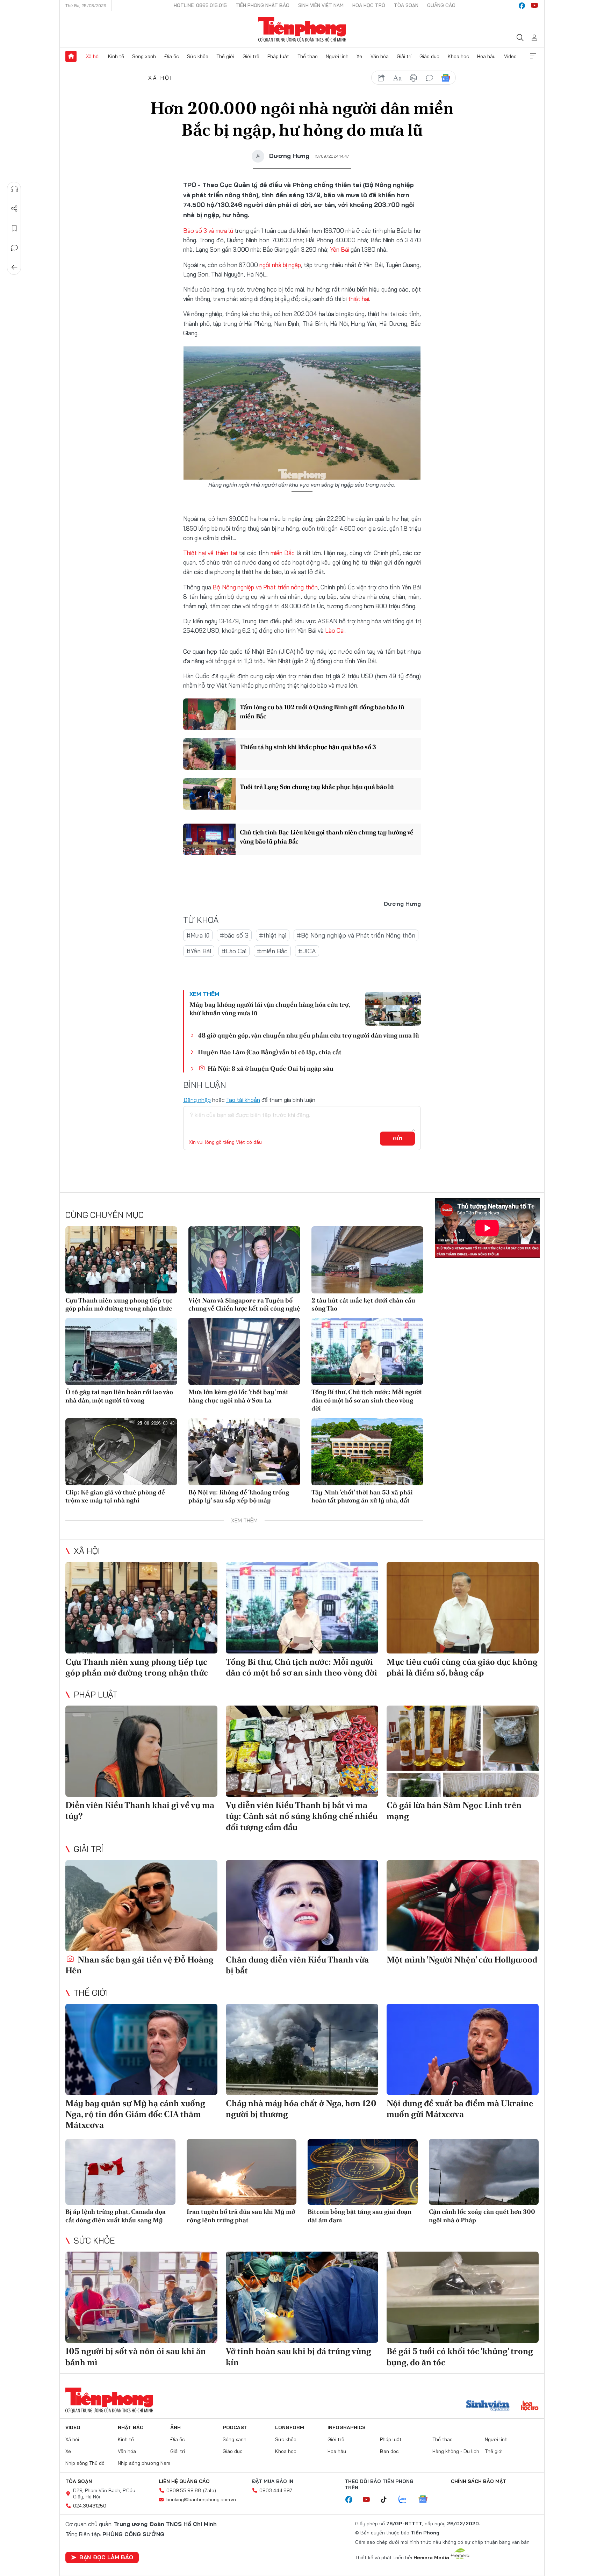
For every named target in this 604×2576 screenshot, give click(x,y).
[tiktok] (387, 2500)
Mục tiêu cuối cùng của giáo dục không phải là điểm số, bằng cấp (462, 1667)
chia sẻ (381, 78)
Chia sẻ (14, 209)
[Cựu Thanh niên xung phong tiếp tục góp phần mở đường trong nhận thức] (121, 1260)
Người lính (337, 56)
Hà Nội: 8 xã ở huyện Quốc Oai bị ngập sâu (270, 1068)
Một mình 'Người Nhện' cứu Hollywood (462, 1960)
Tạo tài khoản (243, 1100)
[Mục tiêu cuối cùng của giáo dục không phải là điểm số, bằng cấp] (463, 1608)
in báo (414, 78)
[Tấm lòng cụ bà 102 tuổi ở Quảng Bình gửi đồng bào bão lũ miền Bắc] (209, 714)
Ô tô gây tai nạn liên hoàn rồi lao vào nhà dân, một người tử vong (119, 1396)
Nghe (14, 189)
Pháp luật (278, 56)
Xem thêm (533, 56)
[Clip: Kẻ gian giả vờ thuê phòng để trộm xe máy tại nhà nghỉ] (121, 1452)
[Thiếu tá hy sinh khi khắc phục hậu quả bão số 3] (209, 754)
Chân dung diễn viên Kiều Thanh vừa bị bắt (297, 1965)
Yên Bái (340, 249)
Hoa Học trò (369, 5)
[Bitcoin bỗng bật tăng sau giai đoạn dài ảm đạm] (363, 2172)
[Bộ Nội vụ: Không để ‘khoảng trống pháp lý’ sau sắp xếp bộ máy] (244, 1452)
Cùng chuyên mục (105, 1215)
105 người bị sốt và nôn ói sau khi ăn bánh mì (136, 2356)
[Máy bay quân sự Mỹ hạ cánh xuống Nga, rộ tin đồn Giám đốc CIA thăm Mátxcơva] (141, 2049)
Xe (359, 56)
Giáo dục (429, 56)
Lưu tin (14, 228)
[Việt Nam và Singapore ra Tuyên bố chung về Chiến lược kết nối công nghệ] (244, 1260)
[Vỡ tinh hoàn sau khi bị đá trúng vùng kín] (302, 2297)
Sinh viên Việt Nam (321, 5)
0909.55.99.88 (184, 2490)
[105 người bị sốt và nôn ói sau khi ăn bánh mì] (141, 2297)
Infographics (347, 2427)
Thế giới (225, 56)
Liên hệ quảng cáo (184, 2481)
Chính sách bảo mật (479, 2481)
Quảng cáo (441, 5)
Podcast (235, 2427)
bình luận (430, 78)
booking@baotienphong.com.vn (201, 2499)
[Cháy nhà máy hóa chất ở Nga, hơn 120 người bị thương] (302, 2049)
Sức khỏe (198, 56)
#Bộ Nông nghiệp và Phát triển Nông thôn (356, 935)
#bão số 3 (234, 935)
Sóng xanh (144, 56)
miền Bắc (283, 553)
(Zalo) (210, 2490)
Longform (290, 2427)
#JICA (307, 951)
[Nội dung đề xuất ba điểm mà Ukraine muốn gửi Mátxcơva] (463, 2049)
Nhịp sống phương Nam (144, 2463)
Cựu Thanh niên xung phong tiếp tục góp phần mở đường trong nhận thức (119, 1304)
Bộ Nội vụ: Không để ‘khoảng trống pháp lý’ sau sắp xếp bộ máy (239, 1496)
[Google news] (426, 2500)
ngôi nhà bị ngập (280, 265)
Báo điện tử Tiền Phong (302, 29)
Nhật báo (131, 2427)
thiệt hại (359, 299)
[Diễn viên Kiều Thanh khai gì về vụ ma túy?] (141, 1751)
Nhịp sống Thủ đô (85, 2463)
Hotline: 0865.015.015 (200, 5)
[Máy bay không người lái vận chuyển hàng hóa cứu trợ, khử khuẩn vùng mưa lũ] (393, 1009)
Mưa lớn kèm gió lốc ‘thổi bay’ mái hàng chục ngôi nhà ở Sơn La (238, 1396)
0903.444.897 (276, 2490)
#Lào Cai (234, 951)
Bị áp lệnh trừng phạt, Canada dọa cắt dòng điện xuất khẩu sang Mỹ (116, 2216)
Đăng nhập (197, 1100)
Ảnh (175, 2427)
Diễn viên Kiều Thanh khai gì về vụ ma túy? (140, 1810)
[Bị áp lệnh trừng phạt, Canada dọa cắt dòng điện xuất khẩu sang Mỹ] (120, 2172)
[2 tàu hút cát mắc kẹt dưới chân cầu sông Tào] (367, 1260)
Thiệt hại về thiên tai (210, 553)
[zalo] (406, 2500)
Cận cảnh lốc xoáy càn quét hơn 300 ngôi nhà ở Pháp (482, 2216)
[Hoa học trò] (530, 2406)
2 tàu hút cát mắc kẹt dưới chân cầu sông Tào (363, 1304)
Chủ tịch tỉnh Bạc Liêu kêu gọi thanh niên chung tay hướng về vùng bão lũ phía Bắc (327, 837)
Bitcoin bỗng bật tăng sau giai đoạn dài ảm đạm (359, 2216)
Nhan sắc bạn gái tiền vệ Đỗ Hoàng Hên (139, 1965)
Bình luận (14, 248)
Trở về (14, 267)
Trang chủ (71, 56)
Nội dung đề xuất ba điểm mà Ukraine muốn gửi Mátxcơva (460, 2109)
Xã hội (93, 56)
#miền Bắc (272, 951)
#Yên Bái (199, 951)
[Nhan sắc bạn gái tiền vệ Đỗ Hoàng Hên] (141, 1906)
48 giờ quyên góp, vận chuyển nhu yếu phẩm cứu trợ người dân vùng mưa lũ (308, 1035)
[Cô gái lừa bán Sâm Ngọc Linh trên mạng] (463, 1751)
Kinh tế (116, 56)
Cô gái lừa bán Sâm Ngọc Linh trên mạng (454, 1810)
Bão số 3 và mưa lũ (208, 231)
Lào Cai (335, 630)
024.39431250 (90, 2506)
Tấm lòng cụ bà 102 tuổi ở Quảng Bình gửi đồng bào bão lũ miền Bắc (322, 711)
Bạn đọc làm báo (106, 2557)
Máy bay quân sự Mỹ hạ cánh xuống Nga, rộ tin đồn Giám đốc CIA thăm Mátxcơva (135, 2114)
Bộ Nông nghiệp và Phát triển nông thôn (265, 587)
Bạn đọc (389, 2451)
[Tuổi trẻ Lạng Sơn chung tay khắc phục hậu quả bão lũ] (209, 794)
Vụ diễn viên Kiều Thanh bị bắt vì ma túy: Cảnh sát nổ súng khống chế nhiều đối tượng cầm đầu (302, 1816)
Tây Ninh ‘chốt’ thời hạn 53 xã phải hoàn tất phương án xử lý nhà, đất (362, 1496)
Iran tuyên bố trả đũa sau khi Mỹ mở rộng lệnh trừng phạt (241, 2216)
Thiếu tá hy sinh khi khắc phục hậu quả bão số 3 (308, 747)
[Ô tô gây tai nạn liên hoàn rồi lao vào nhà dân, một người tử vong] (121, 1351)
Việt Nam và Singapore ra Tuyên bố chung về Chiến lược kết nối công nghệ (244, 1304)
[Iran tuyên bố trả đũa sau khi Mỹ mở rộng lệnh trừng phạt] (242, 2172)
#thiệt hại (273, 935)
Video (510, 56)
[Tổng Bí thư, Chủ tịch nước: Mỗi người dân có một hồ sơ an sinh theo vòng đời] (367, 1351)
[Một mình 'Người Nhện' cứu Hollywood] (463, 1906)
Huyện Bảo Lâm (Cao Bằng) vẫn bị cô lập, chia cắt (270, 1052)
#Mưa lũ (198, 935)
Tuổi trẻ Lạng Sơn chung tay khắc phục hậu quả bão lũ (317, 787)
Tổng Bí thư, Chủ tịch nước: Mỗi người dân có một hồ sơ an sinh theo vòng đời (367, 1400)
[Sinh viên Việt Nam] (488, 2406)
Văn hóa (380, 56)
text (397, 78)
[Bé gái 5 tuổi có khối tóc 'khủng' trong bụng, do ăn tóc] (463, 2297)
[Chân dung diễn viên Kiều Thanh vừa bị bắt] (302, 1906)
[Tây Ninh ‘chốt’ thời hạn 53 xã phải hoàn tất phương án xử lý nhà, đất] (367, 1452)
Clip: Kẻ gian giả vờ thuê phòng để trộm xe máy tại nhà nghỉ (115, 1496)
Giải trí (404, 56)
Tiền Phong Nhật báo (263, 5)
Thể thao (308, 56)
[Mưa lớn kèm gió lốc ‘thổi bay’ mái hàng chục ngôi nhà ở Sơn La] (244, 1351)
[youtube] (534, 6)
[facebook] (522, 6)
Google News (446, 78)
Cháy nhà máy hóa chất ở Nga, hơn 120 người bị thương (301, 2109)
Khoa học (458, 56)
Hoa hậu (486, 56)
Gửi (398, 1139)
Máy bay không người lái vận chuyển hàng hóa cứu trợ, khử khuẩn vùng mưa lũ (270, 1009)
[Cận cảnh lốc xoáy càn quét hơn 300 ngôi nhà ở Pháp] (484, 2172)
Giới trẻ (251, 56)
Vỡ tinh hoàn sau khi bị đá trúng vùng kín (299, 2356)
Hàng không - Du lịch (456, 2451)
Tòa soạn (406, 5)
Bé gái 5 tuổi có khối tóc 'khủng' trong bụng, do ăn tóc (460, 2356)
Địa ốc (172, 56)
